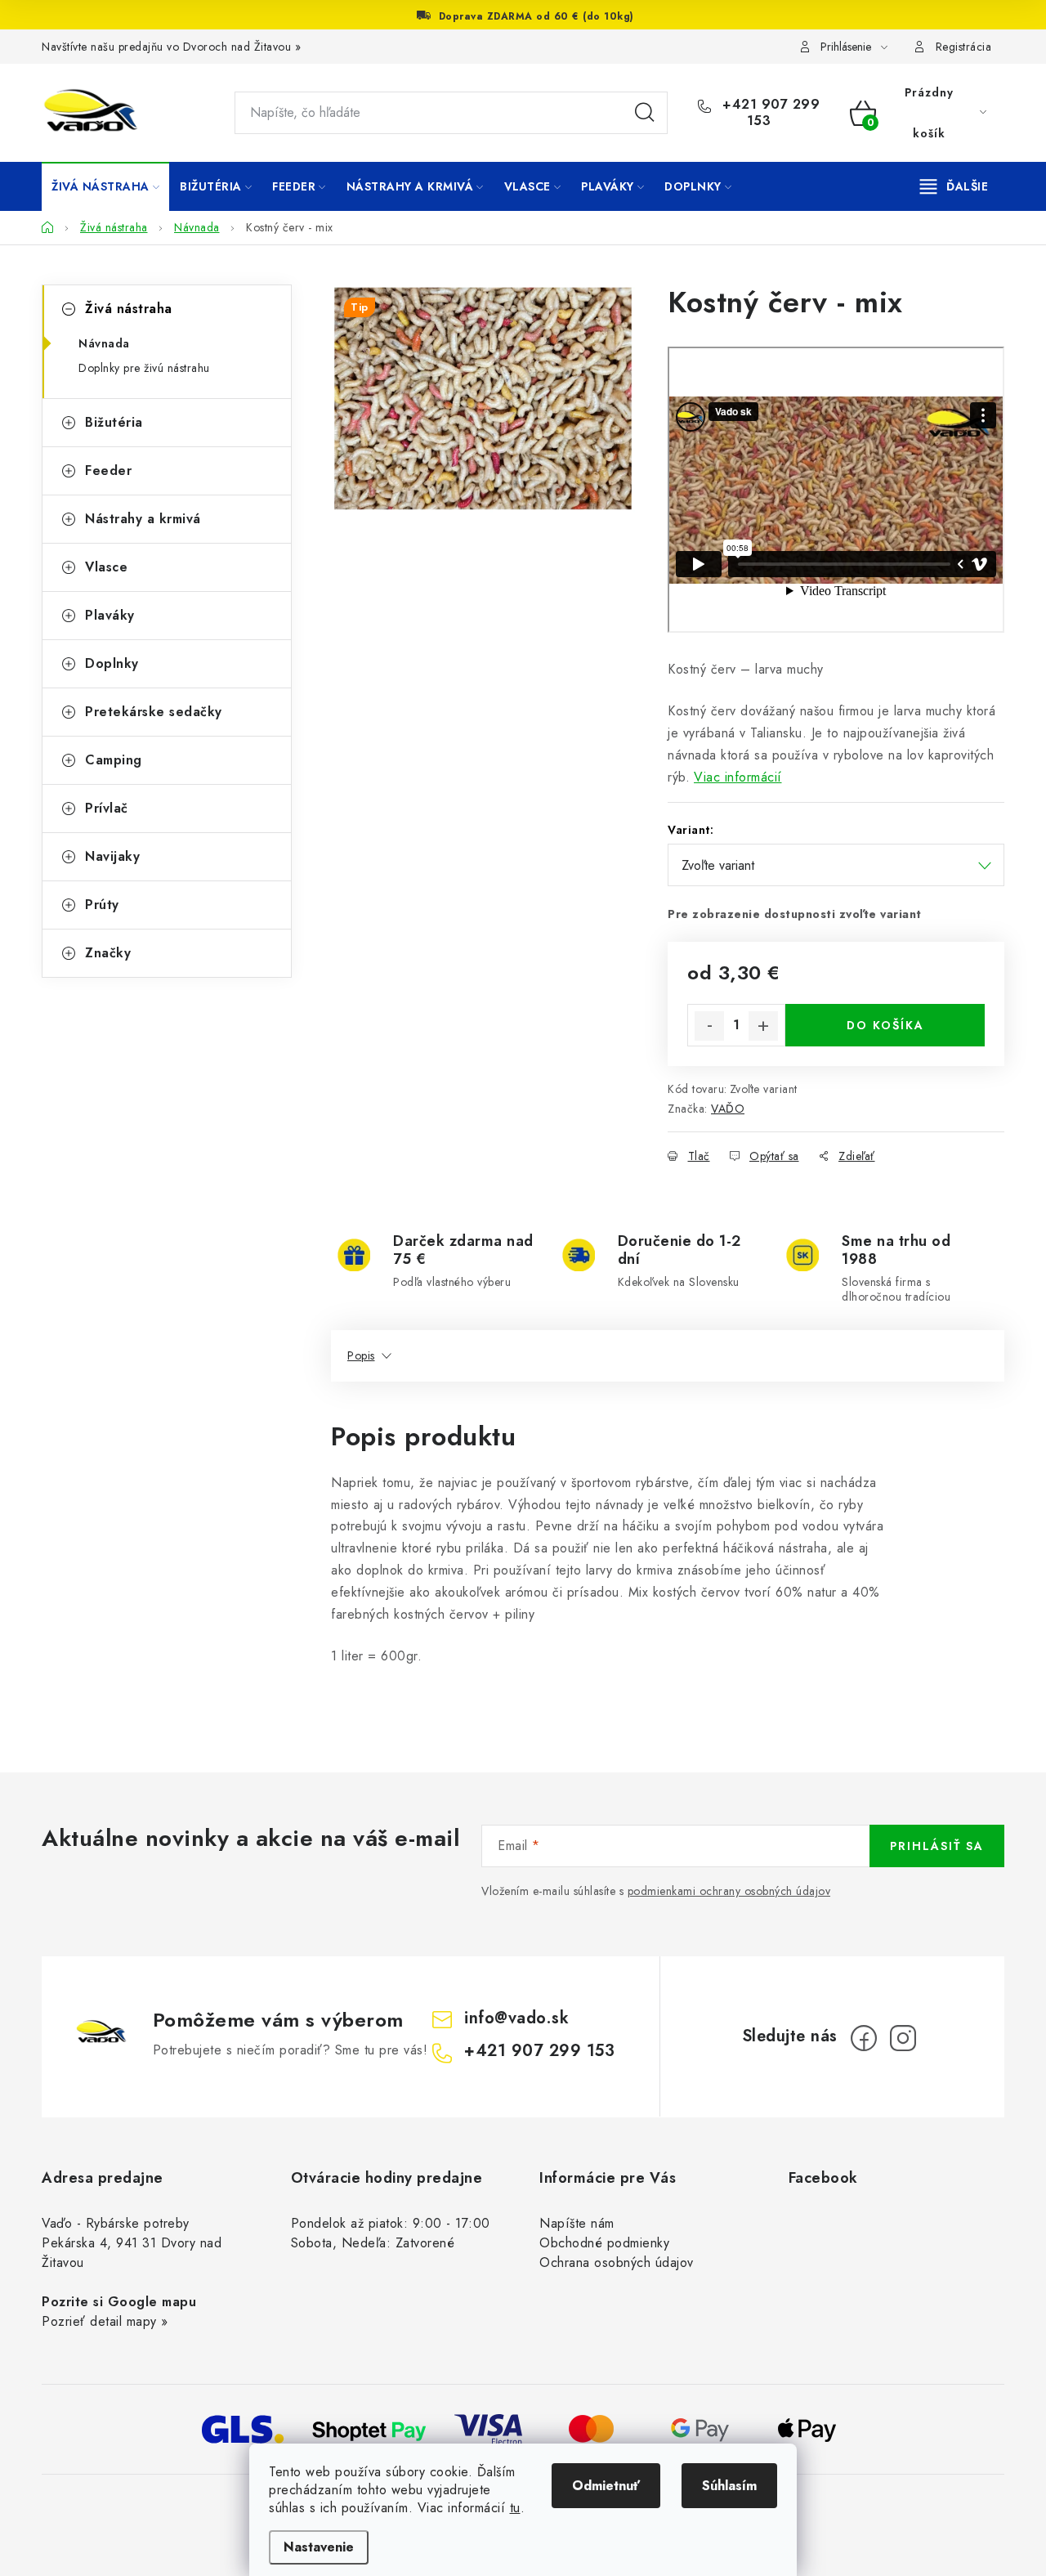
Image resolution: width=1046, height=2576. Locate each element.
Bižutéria (114, 422)
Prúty (102, 905)
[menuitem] (105, 186)
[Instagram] (903, 2038)
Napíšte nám (577, 2223)
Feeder (108, 470)
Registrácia (964, 47)
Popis (361, 1355)
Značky (108, 953)
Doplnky (112, 663)
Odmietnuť (606, 2486)
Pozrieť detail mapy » (105, 2321)
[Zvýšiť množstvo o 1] (763, 1026)
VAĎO (728, 1109)
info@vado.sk (516, 2018)
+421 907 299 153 (769, 113)
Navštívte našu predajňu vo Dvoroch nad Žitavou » (171, 47)
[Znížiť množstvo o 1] (709, 1026)
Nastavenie (319, 2547)
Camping (114, 760)
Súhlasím (729, 2486)
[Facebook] (864, 2038)
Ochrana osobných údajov (617, 2262)
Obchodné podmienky (604, 2243)
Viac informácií (738, 777)
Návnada (104, 343)
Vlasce (106, 567)
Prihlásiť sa (937, 1846)
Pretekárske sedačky (154, 712)
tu (515, 2508)
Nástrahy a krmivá (143, 519)
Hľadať (645, 113)
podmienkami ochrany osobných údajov (729, 1891)
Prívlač (107, 808)
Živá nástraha (129, 309)
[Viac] (954, 186)
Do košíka (885, 1025)
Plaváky (110, 615)
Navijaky (112, 856)
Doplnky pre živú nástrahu (144, 368)
